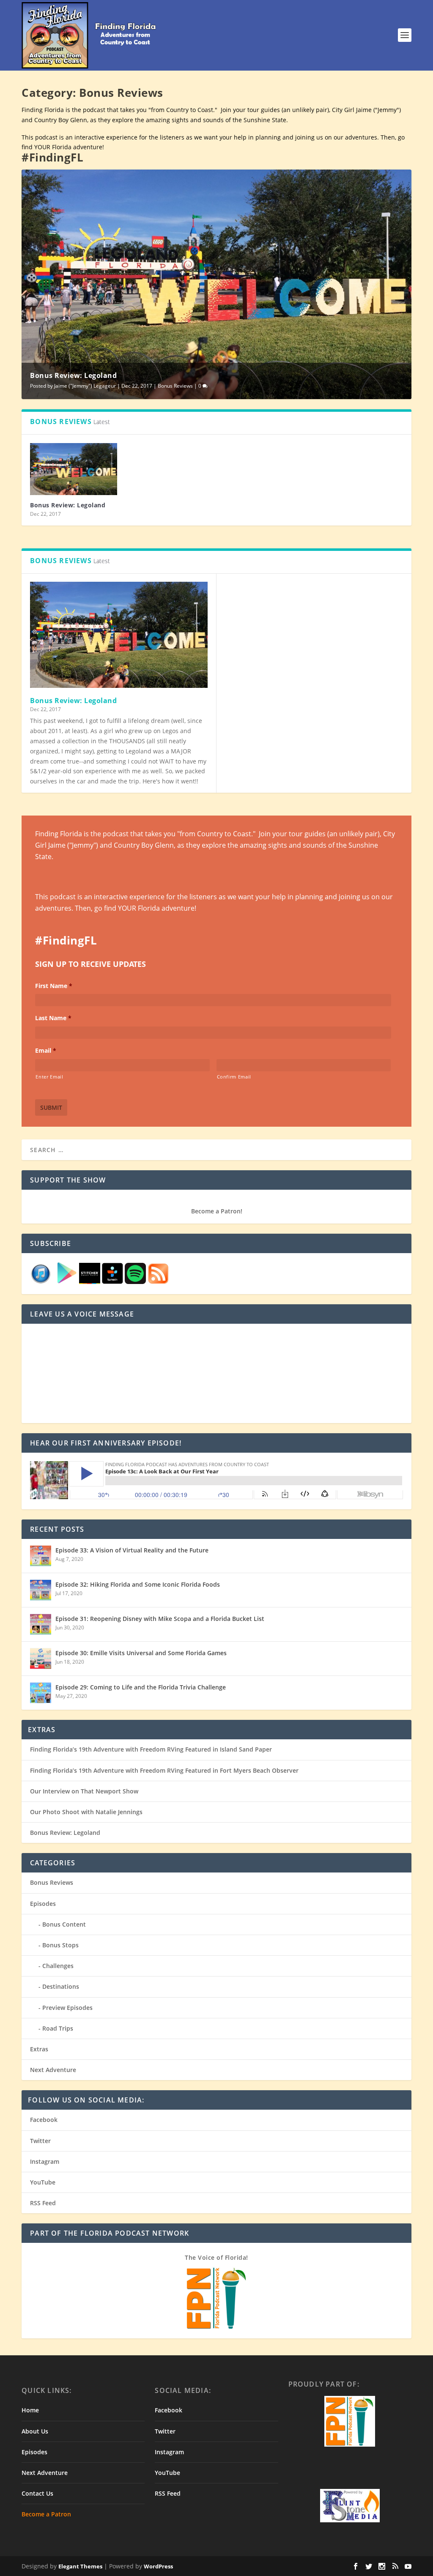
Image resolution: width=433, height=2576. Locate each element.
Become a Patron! (217, 1211)
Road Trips (58, 2028)
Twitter (40, 2141)
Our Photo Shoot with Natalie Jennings (86, 1812)
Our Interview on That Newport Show (84, 1791)
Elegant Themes (80, 2566)
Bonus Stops (60, 1945)
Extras (39, 2049)
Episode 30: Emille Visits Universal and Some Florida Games (141, 1653)
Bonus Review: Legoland (73, 375)
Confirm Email (234, 1077)
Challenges (58, 1966)
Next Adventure (53, 2070)
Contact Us (37, 2493)
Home (30, 2410)
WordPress (158, 2566)
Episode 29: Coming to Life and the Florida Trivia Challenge (141, 1687)
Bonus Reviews (175, 386)
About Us (35, 2431)
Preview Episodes (67, 2008)
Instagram (45, 2161)
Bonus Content (64, 1924)
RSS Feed (43, 2203)
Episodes (43, 1904)
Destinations (61, 1986)
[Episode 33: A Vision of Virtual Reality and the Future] (41, 1556)
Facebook (44, 2120)
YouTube (43, 2182)
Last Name (53, 1018)
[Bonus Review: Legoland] (73, 469)
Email (46, 1051)
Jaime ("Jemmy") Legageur (85, 386)
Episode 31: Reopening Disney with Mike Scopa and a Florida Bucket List (160, 1619)
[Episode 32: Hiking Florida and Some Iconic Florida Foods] (41, 1590)
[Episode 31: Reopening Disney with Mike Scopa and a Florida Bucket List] (41, 1624)
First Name (54, 986)
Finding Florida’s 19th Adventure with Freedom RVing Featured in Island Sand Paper (151, 1749)
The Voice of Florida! (216, 2257)
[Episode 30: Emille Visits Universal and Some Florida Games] (41, 1659)
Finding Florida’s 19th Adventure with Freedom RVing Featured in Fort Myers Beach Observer (164, 1770)
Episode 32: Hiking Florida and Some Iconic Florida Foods (138, 1584)
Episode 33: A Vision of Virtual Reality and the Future (132, 1550)
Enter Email (49, 1077)
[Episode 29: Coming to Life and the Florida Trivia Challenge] (41, 1693)
